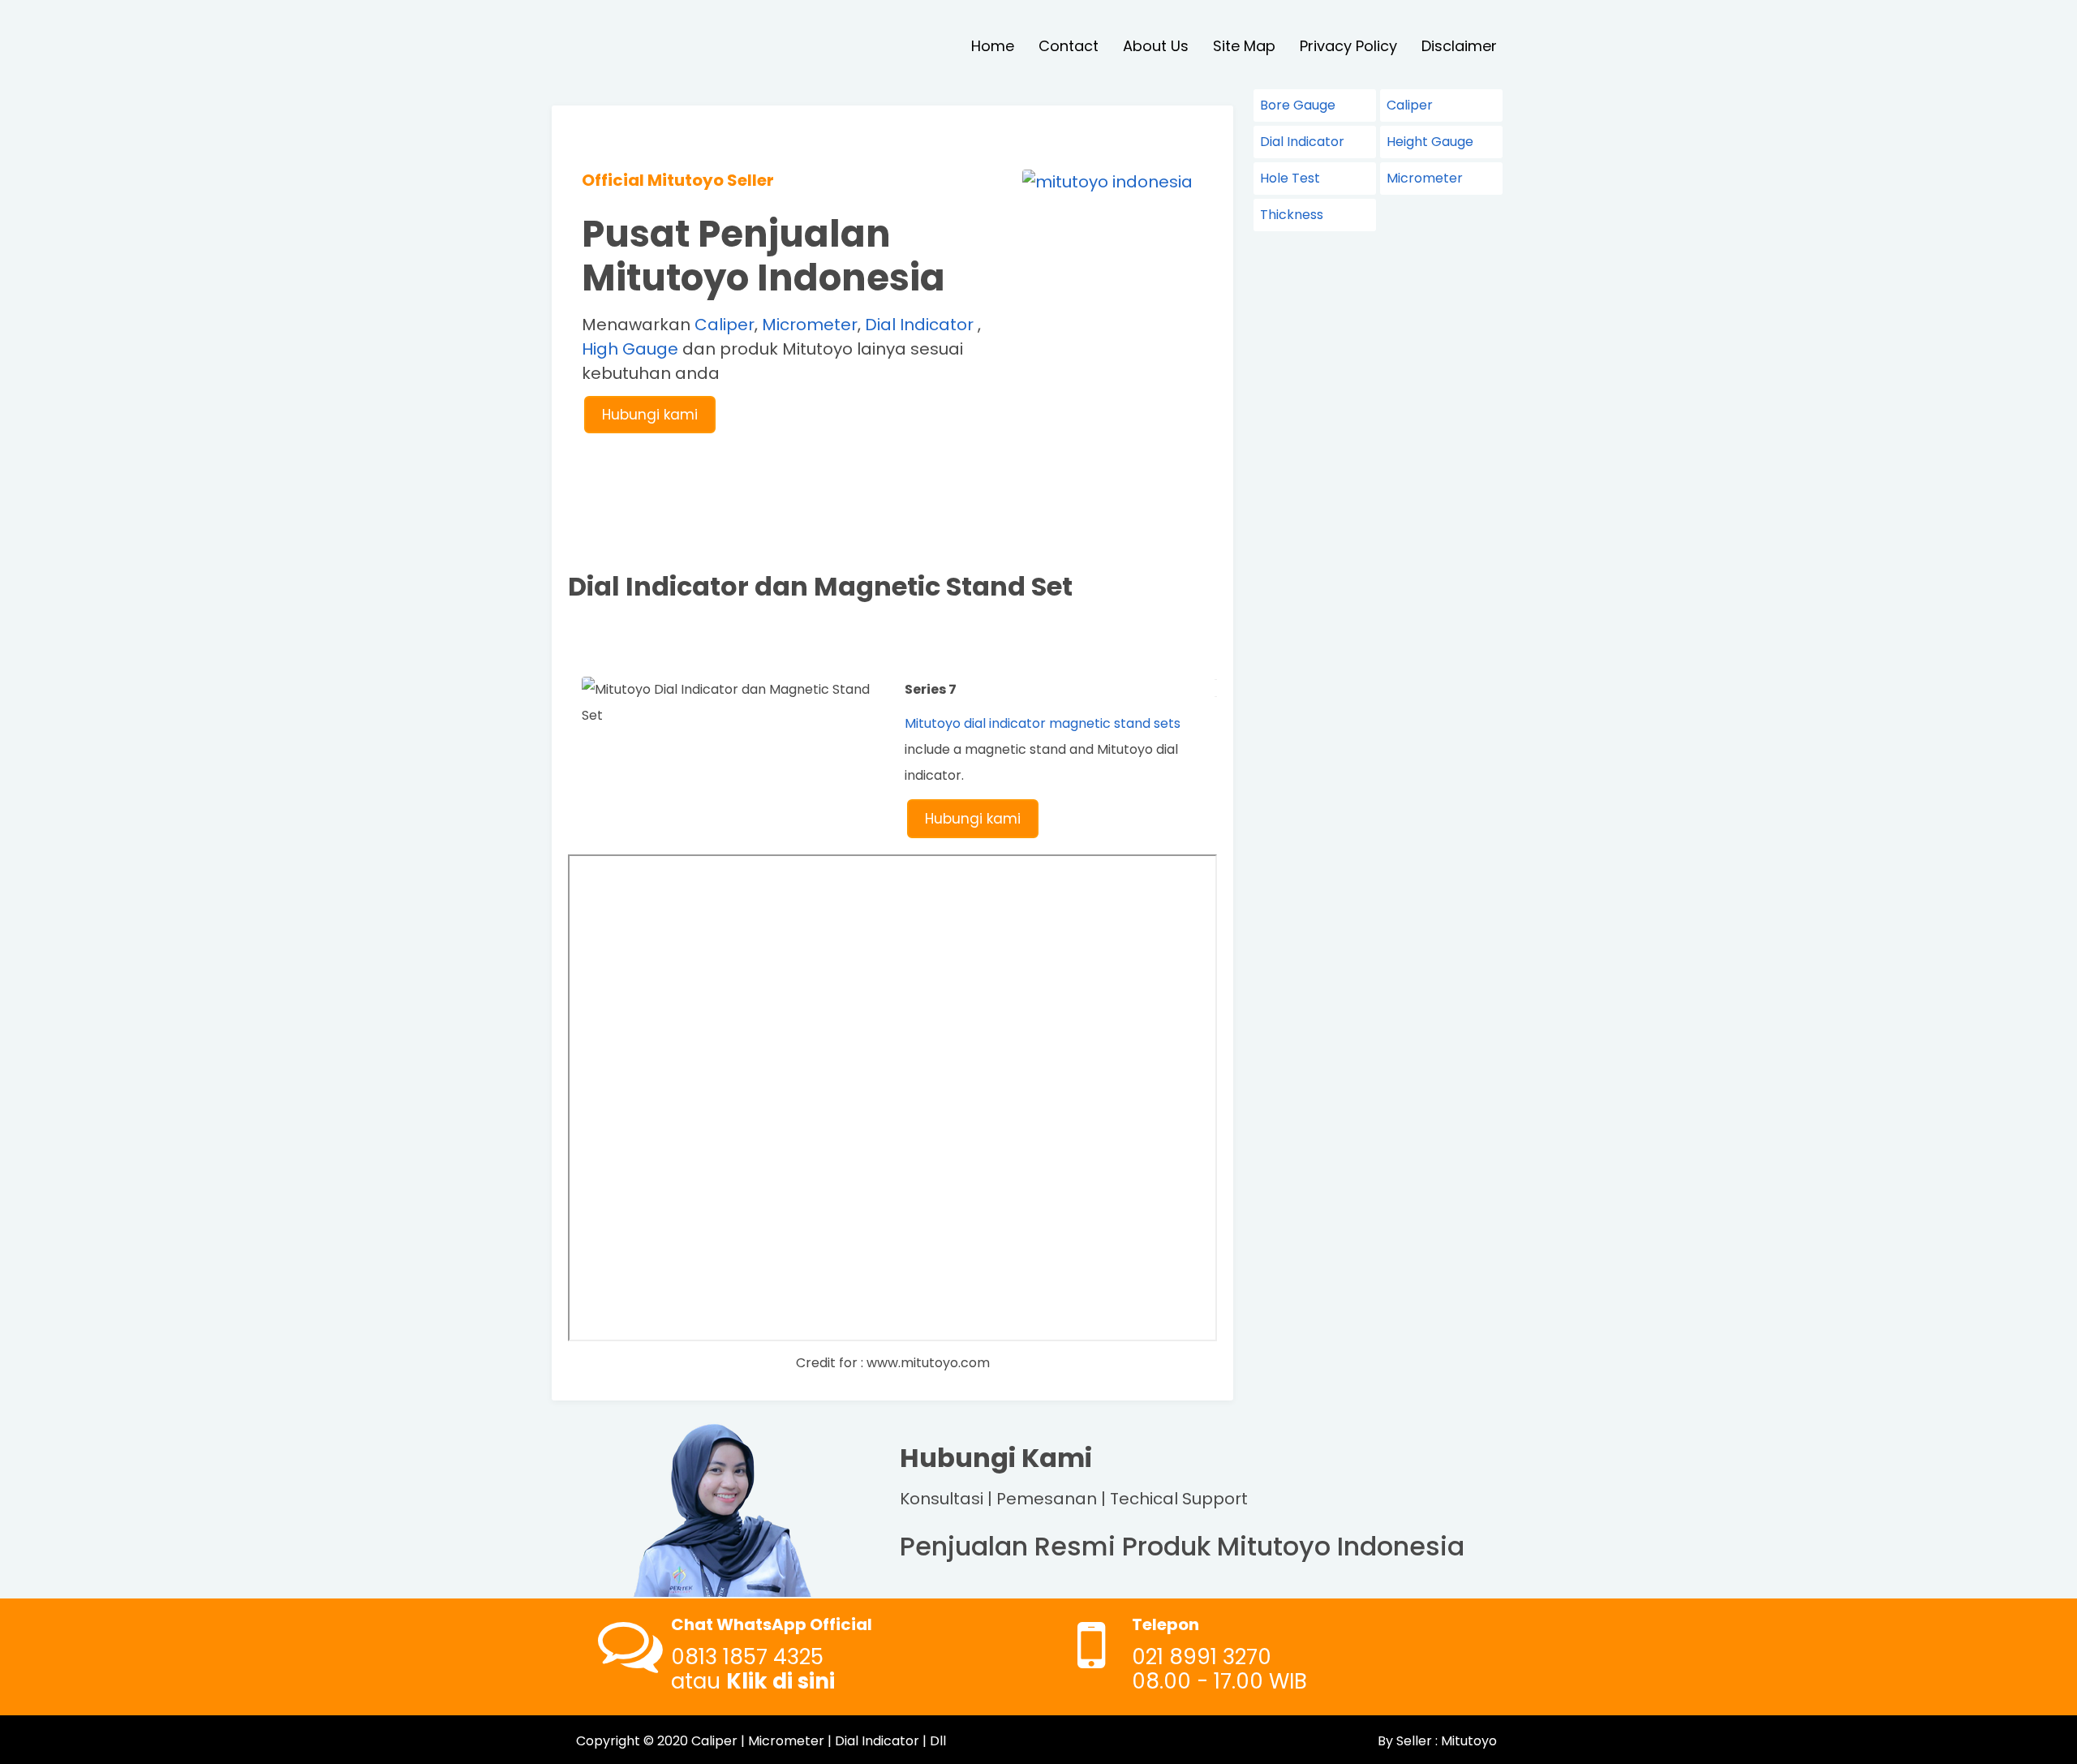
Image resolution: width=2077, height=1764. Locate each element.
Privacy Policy (1348, 46)
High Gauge (630, 349)
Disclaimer (1459, 46)
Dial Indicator (919, 325)
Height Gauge (1430, 142)
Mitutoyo (1467, 1741)
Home (993, 46)
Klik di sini (780, 1681)
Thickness (1292, 215)
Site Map (1244, 46)
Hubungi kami (650, 415)
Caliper (725, 325)
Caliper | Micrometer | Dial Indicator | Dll (819, 1741)
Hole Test (1290, 178)
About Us (1156, 46)
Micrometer (810, 325)
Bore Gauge (1298, 105)
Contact (1069, 46)
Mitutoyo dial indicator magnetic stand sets (1043, 723)
